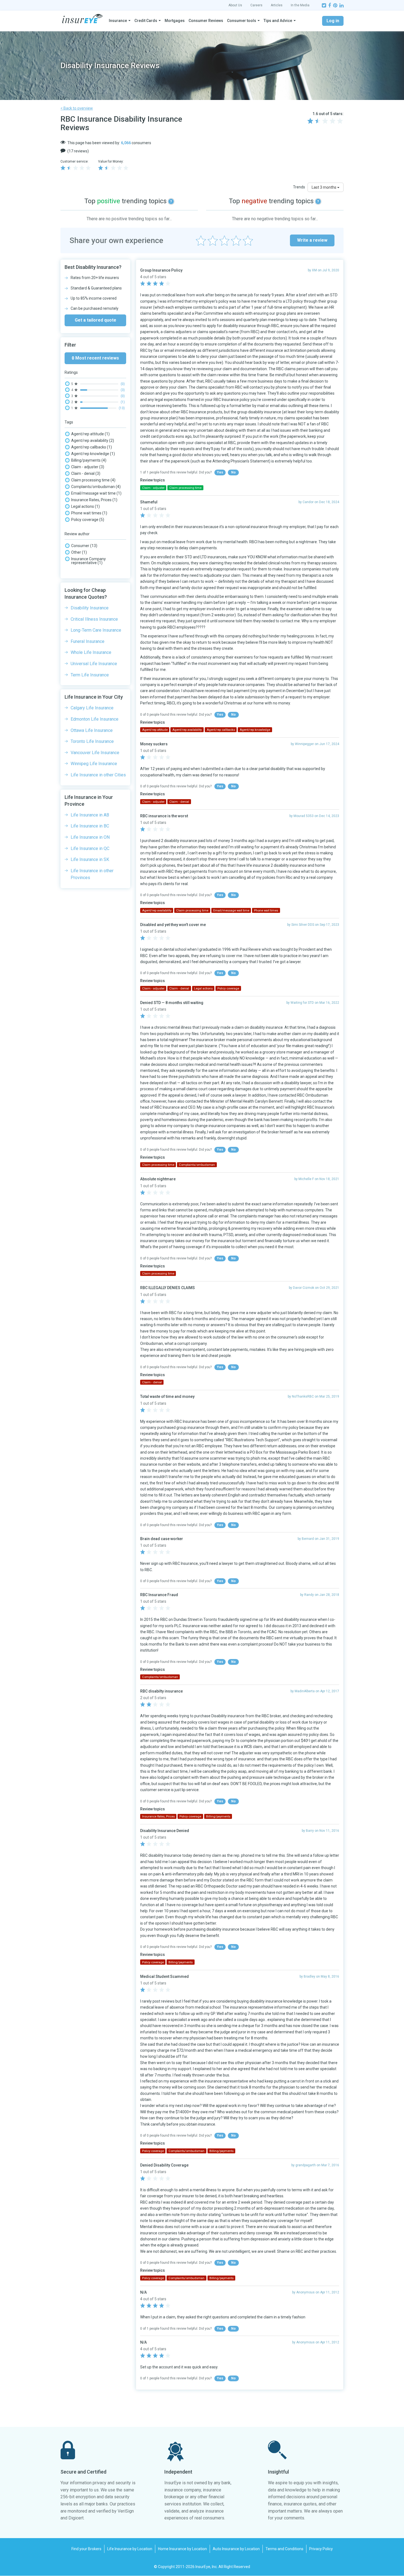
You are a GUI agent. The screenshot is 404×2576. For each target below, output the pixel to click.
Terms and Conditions (284, 2549)
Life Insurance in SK (90, 859)
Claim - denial (86, 473)
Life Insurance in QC (90, 848)
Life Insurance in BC (90, 826)
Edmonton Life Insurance (95, 719)
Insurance (118, 21)
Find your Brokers (86, 2549)
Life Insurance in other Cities (98, 775)
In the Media (300, 5)
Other (79, 552)
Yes (220, 472)
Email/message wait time (96, 493)
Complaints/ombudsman (96, 487)
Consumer (84, 546)
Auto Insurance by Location (236, 2549)
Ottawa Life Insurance (92, 730)
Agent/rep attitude (90, 434)
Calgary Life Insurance (92, 708)
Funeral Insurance (88, 641)
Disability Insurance (90, 608)
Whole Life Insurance (91, 652)
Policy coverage (88, 520)
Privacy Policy (321, 2549)
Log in (333, 21)
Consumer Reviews (206, 21)
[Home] (82, 19)
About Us (235, 5)
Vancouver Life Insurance (95, 753)
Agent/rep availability (93, 441)
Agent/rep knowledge (93, 454)
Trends (299, 187)
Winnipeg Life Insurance (94, 764)
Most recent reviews (97, 358)
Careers (256, 5)
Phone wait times (89, 513)
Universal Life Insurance (94, 664)
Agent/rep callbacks (92, 447)
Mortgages (175, 21)
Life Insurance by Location (130, 2549)
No (233, 472)
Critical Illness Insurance (94, 619)
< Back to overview (77, 108)
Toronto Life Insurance (92, 741)
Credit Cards (146, 21)
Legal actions (85, 506)
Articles (277, 5)
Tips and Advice (278, 21)
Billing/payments (89, 460)
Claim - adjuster (88, 467)
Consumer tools (242, 21)
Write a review (312, 240)
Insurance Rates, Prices (94, 500)
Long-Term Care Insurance (96, 630)
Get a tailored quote (96, 320)
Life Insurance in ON (90, 837)
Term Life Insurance (90, 675)
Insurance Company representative (88, 561)
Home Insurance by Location (182, 2549)
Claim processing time (93, 480)
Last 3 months (324, 187)
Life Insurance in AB (90, 815)
